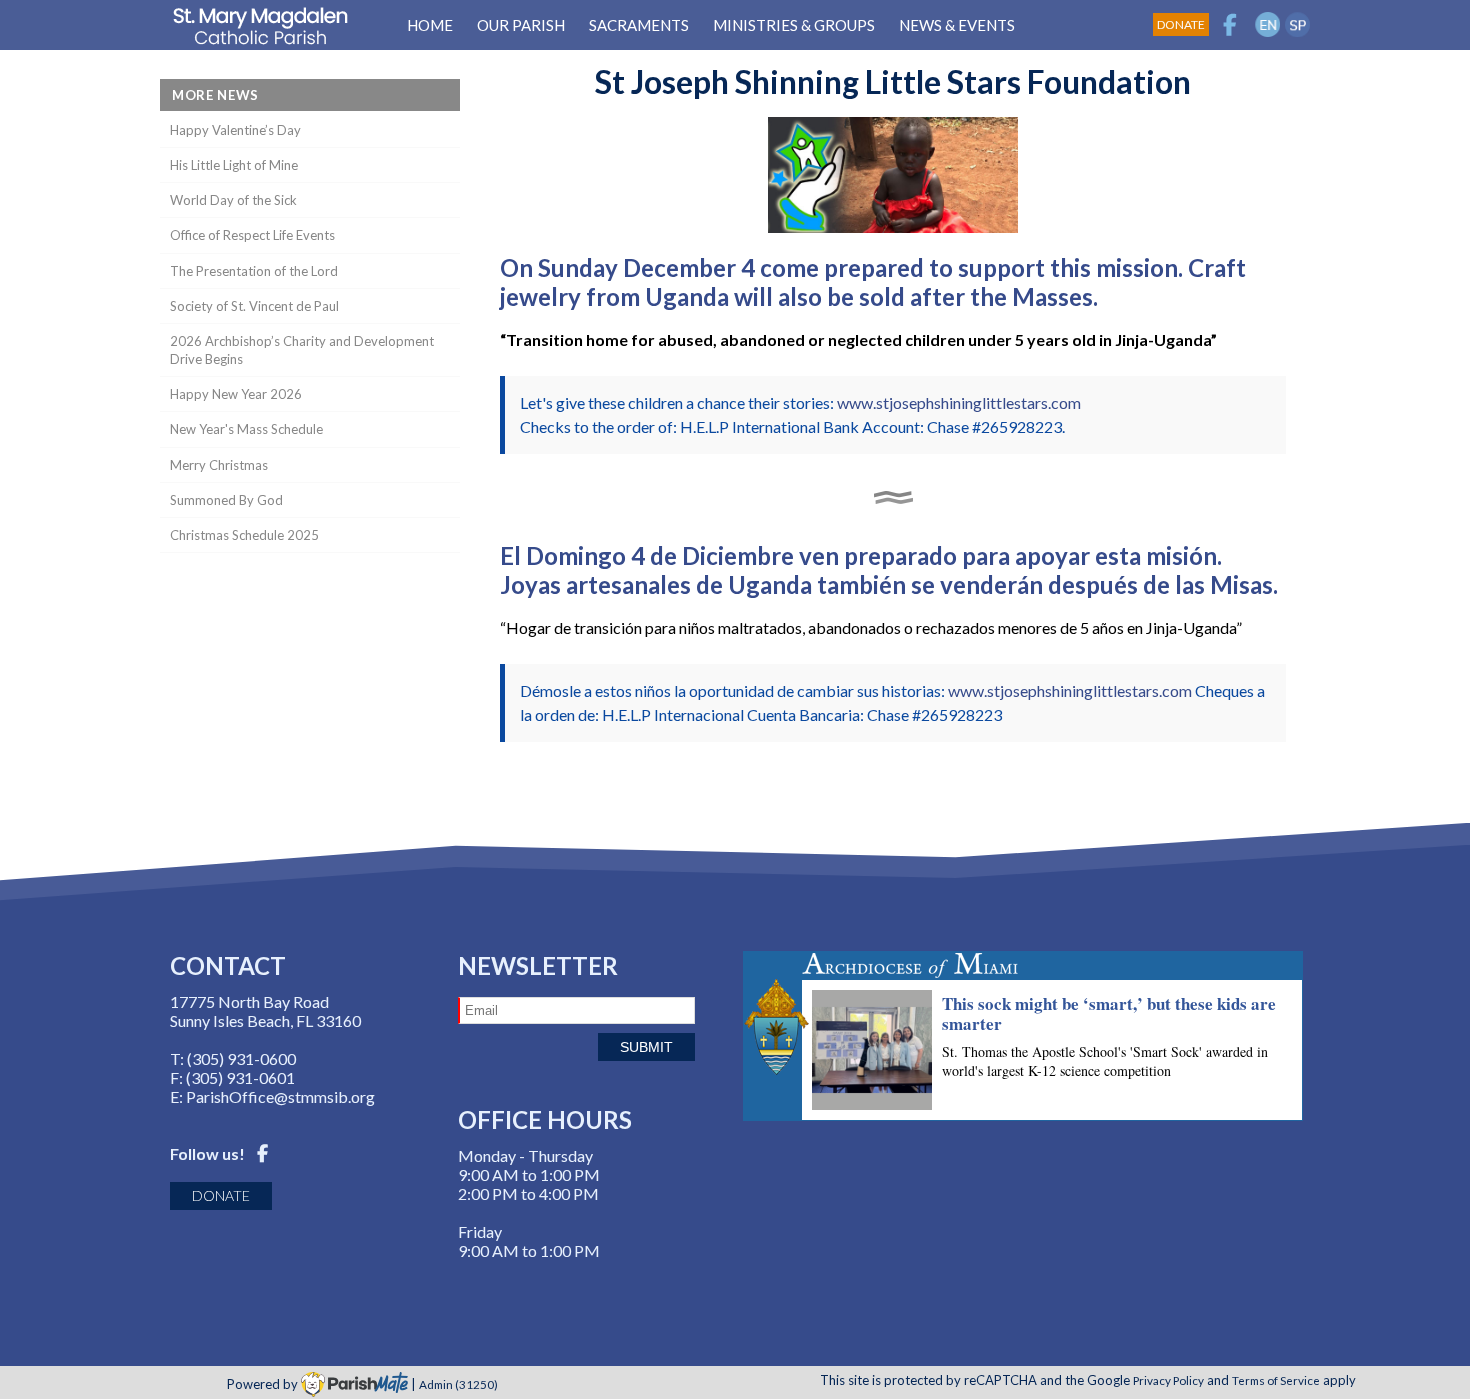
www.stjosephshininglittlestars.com (959, 402)
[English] (1267, 24)
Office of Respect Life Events (252, 235)
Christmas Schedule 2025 (244, 535)
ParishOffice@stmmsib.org (280, 1096)
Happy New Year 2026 (236, 394)
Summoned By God (226, 500)
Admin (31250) (458, 1384)
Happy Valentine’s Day (235, 130)
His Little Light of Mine (234, 165)
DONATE (221, 1195)
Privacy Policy (1168, 1380)
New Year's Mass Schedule (246, 429)
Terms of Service (1276, 1380)
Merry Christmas (219, 465)
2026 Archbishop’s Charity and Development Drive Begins (302, 350)
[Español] (1297, 24)
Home (430, 25)
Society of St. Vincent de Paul (254, 306)
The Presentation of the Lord (254, 271)
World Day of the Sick (233, 200)
